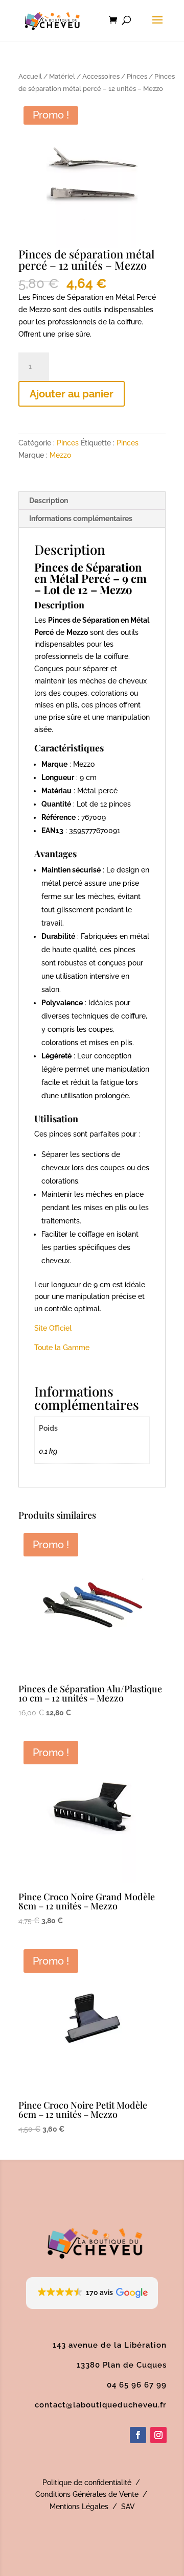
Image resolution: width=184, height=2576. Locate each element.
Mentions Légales (79, 2507)
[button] (92, 2293)
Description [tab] (49, 501)
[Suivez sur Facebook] (138, 2435)
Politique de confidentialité (87, 2483)
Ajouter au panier (72, 394)
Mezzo (60, 455)
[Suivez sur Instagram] (158, 2435)
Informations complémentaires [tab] (81, 518)
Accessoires (101, 76)
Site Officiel (53, 1328)
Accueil (30, 76)
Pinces (137, 76)
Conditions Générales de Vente (87, 2494)
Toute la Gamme (62, 1348)
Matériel (62, 76)
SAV (128, 2507)
